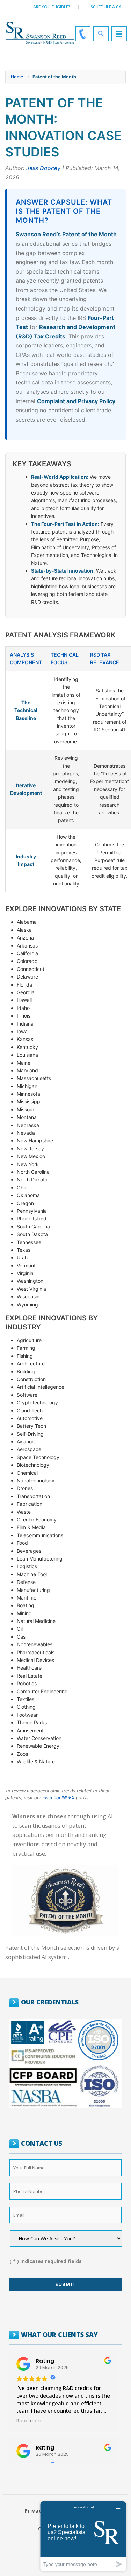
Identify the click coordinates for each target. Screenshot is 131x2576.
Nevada (26, 1133)
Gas (21, 1637)
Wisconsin (28, 1297)
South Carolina (33, 1226)
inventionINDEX (59, 1798)
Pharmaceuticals (36, 1652)
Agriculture (29, 1340)
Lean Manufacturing (40, 1559)
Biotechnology (33, 1465)
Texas (24, 1250)
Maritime (27, 1598)
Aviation (26, 1442)
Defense (26, 1582)
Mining (24, 1613)
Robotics (27, 1683)
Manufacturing (33, 1590)
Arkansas (27, 946)
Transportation (33, 1496)
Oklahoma (28, 1195)
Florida (24, 985)
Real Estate (30, 1676)
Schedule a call (108, 7)
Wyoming (27, 1305)
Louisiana (27, 1055)
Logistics (27, 1566)
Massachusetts (34, 1078)
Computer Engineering (42, 1691)
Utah (22, 1258)
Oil (20, 1629)
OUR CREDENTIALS (50, 2002)
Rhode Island (32, 1218)
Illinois (24, 1016)
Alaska (24, 930)
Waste (24, 1512)
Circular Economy (37, 1520)
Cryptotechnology (37, 1402)
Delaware (27, 977)
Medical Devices (35, 1660)
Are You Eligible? (52, 7)
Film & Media (31, 1527)
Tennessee (29, 1242)
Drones (25, 1488)
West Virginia (31, 1289)
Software (27, 1395)
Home (17, 77)
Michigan (27, 1086)
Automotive (30, 1418)
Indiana (25, 1024)
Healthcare (29, 1668)
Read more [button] (30, 2421)
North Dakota (32, 1179)
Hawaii (24, 1000)
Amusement (30, 1730)
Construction (31, 1379)
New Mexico (31, 1156)
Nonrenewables (35, 1644)
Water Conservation (39, 1738)
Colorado (27, 961)
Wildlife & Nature (36, 1761)
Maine (24, 1063)
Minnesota (28, 1094)
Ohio (22, 1187)
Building (26, 1371)
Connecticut (31, 969)
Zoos (22, 1754)
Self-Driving (30, 1434)
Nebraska (28, 1125)
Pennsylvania (32, 1211)
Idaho (23, 1008)
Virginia (25, 1273)
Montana (27, 1117)
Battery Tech (31, 1426)
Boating (26, 1605)
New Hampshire (35, 1140)
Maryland (27, 1070)
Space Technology (38, 1457)
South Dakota (32, 1234)
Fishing (25, 1356)
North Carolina (33, 1172)
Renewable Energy (38, 1746)
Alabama (27, 922)
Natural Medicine (36, 1621)
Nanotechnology (36, 1481)
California (27, 953)
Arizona (25, 938)
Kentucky (27, 1047)
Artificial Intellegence (41, 1387)
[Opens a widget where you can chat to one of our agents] (83, 2536)
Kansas (25, 1039)
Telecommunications (40, 1535)
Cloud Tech (30, 1410)
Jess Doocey (43, 168)
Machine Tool (32, 1574)
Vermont (26, 1266)
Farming (26, 1348)
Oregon (25, 1203)
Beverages (29, 1551)
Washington (30, 1281)
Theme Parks (32, 1722)
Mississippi (29, 1101)
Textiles (26, 1699)
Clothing (26, 1707)
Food (22, 1543)
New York (28, 1164)
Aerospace (29, 1449)
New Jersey (30, 1148)
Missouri (26, 1109)
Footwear (27, 1715)
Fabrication (30, 1504)
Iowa (22, 1031)
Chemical (27, 1473)
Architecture (31, 1363)
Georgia (26, 992)
